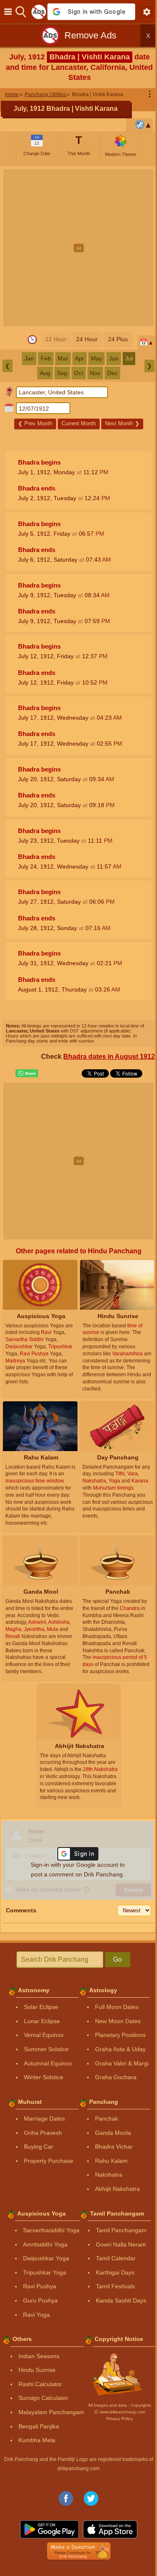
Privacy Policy (120, 2419)
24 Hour (87, 339)
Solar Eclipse (41, 2007)
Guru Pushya (40, 2300)
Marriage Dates (44, 2119)
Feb (46, 358)
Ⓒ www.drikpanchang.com (120, 2412)
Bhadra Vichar (114, 2147)
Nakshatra (109, 2175)
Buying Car (39, 2147)
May (97, 358)
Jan (29, 358)
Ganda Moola (113, 2133)
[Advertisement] (78, 248)
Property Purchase (49, 2161)
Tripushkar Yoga (45, 2272)
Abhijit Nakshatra (117, 2189)
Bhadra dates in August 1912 (109, 1057)
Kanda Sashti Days (121, 2300)
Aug (45, 373)
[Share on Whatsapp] (27, 1073)
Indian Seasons (39, 2356)
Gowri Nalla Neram (121, 2244)
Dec (112, 373)
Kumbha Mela (37, 2440)
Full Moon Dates (117, 2007)
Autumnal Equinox (48, 2063)
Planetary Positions (120, 2035)
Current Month (79, 423)
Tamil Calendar (116, 2258)
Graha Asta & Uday (120, 2049)
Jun (114, 358)
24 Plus (118, 339)
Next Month (122, 423)
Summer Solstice (46, 2049)
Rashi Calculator (40, 2384)
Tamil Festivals (115, 2286)
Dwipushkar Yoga (46, 2258)
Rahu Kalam (111, 2161)
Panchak (107, 2119)
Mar (63, 358)
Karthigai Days (115, 2272)
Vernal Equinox (44, 2035)
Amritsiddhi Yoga (45, 2244)
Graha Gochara (116, 2077)
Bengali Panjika (39, 2426)
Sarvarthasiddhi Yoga (51, 2230)
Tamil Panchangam (121, 2230)
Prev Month (35, 423)
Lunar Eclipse (42, 2021)
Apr (80, 358)
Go (117, 1959)
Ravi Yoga (36, 2315)
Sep (62, 373)
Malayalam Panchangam (51, 2412)
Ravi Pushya (40, 2286)
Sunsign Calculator (43, 2398)
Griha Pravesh (43, 2133)
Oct (79, 373)
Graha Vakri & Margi (122, 2063)
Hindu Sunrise (37, 2370)
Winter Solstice (44, 2077)
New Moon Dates (118, 2021)
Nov (95, 373)
